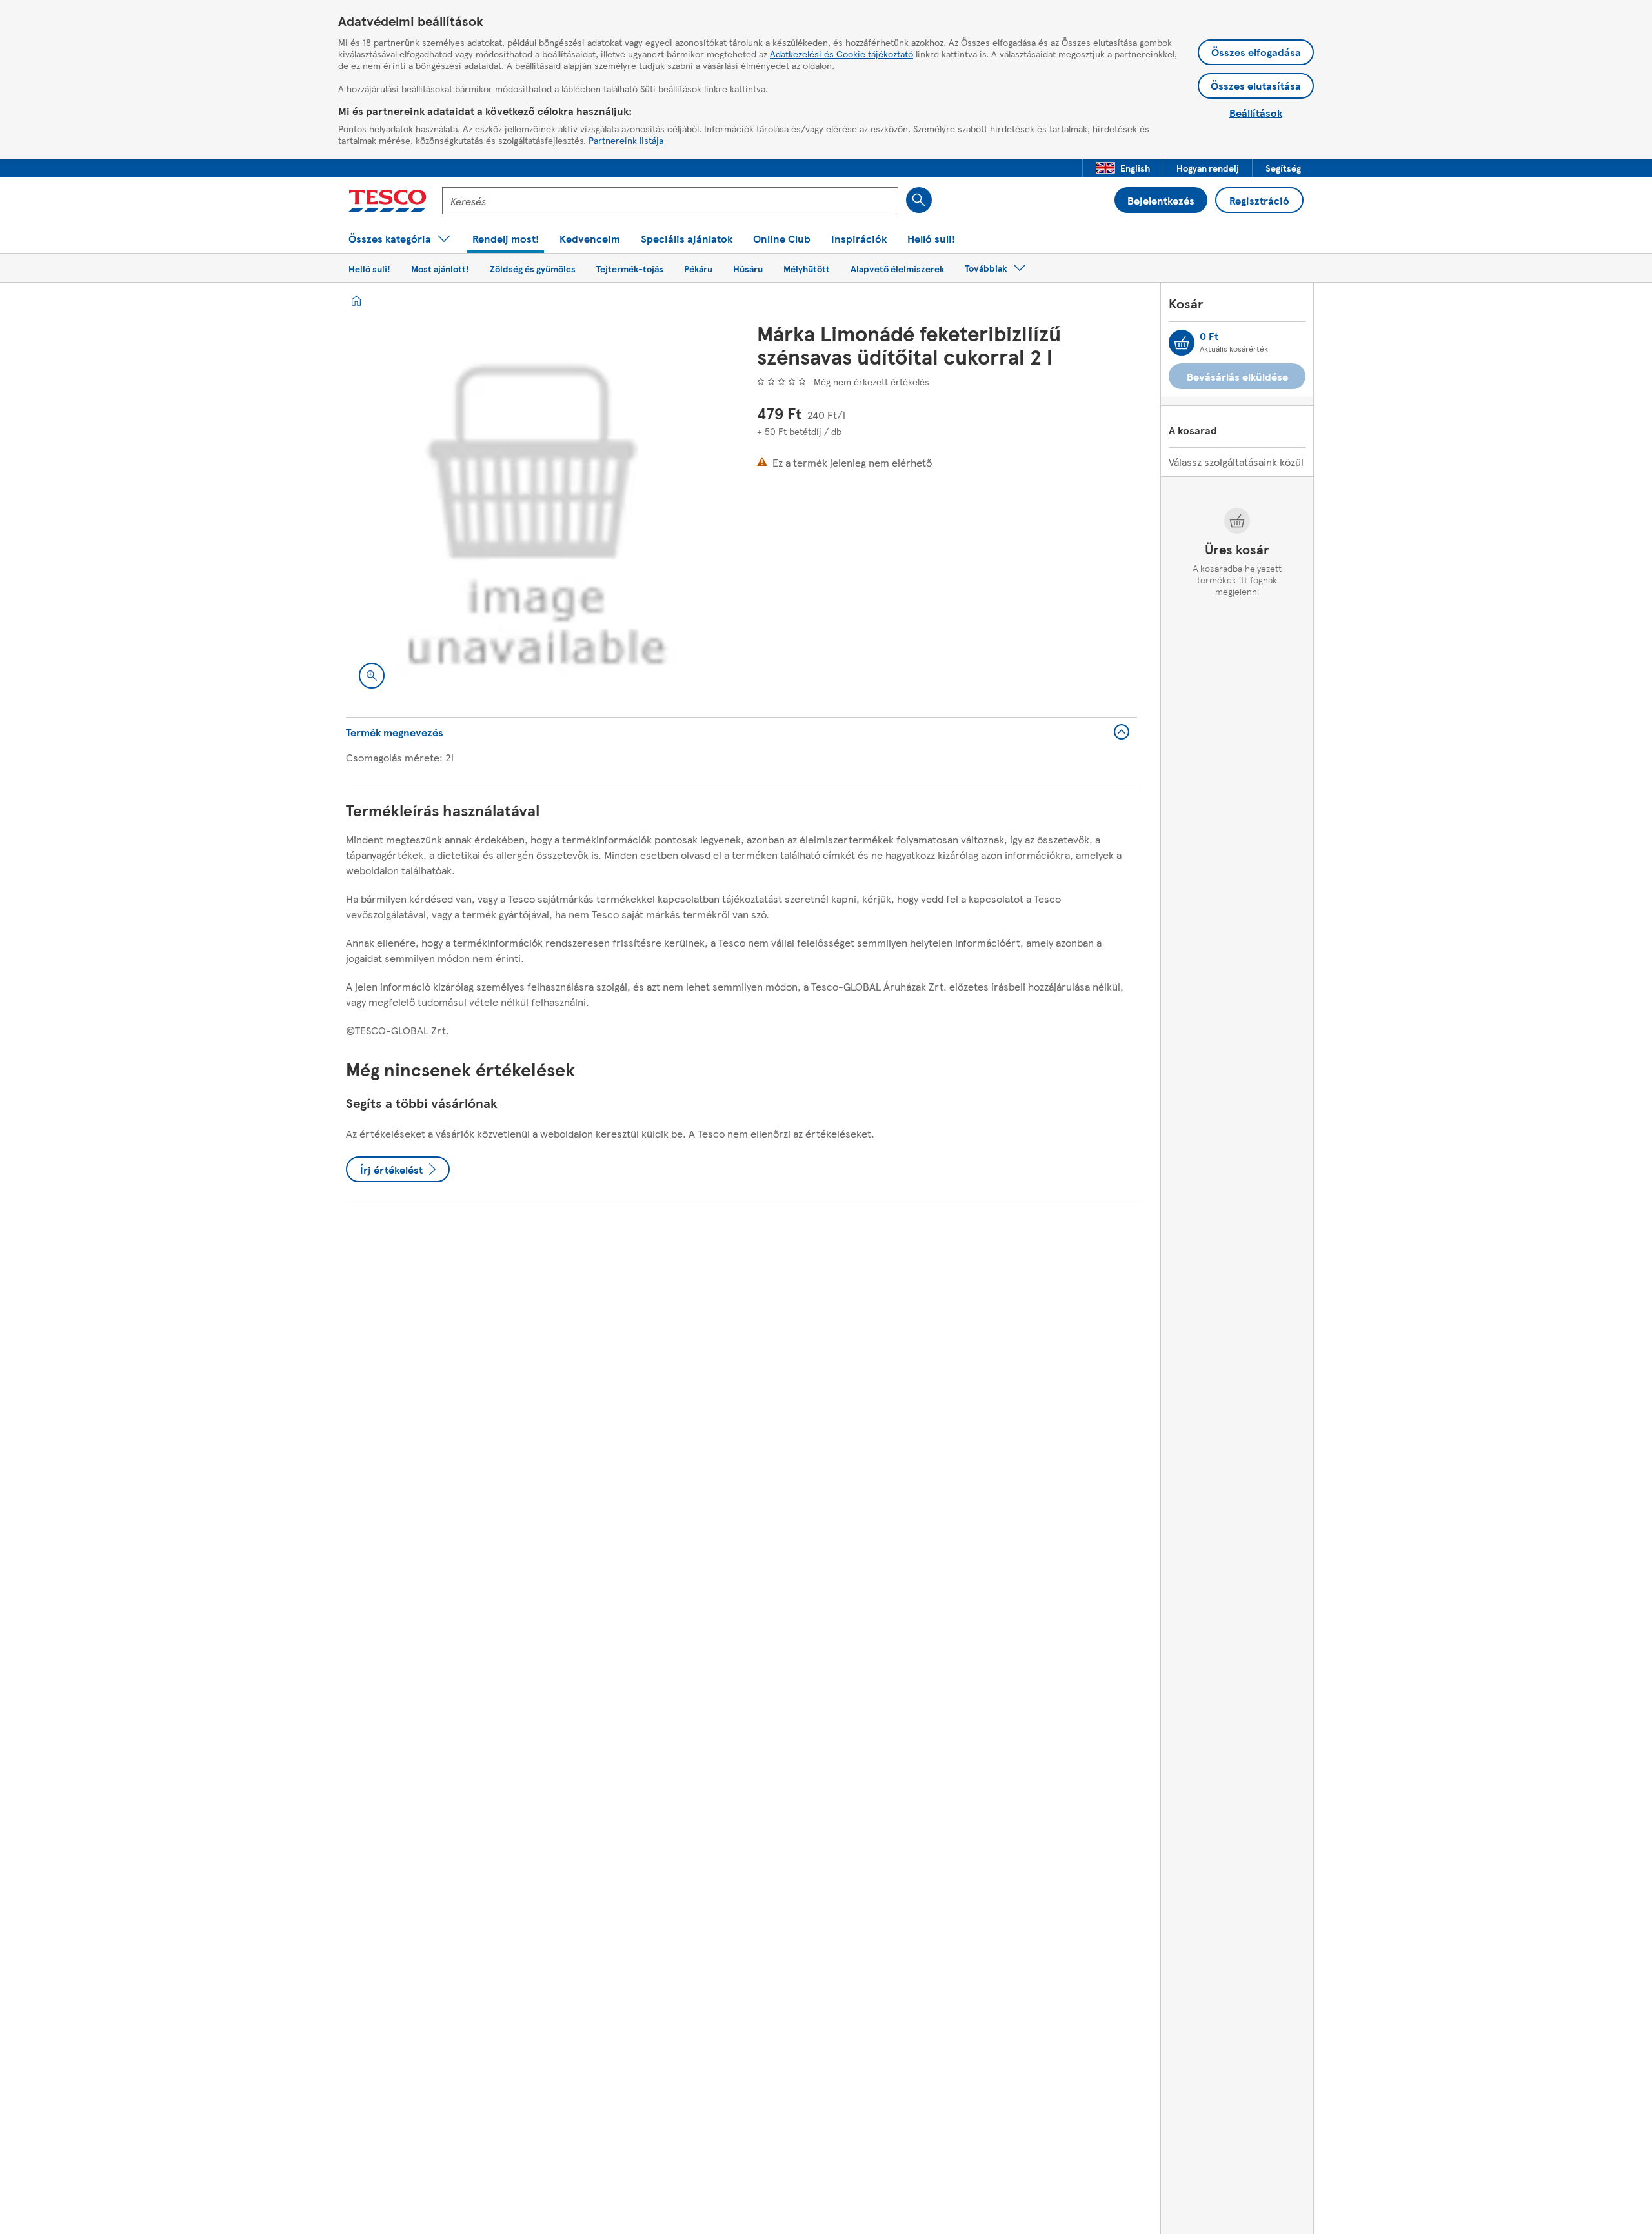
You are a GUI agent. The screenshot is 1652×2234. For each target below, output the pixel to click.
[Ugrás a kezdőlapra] (388, 201)
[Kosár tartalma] (1182, 343)
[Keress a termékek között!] (919, 200)
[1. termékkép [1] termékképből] (536, 511)
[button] (1123, 168)
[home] (356, 301)
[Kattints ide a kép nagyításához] (372, 676)
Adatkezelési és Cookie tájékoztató (841, 54)
